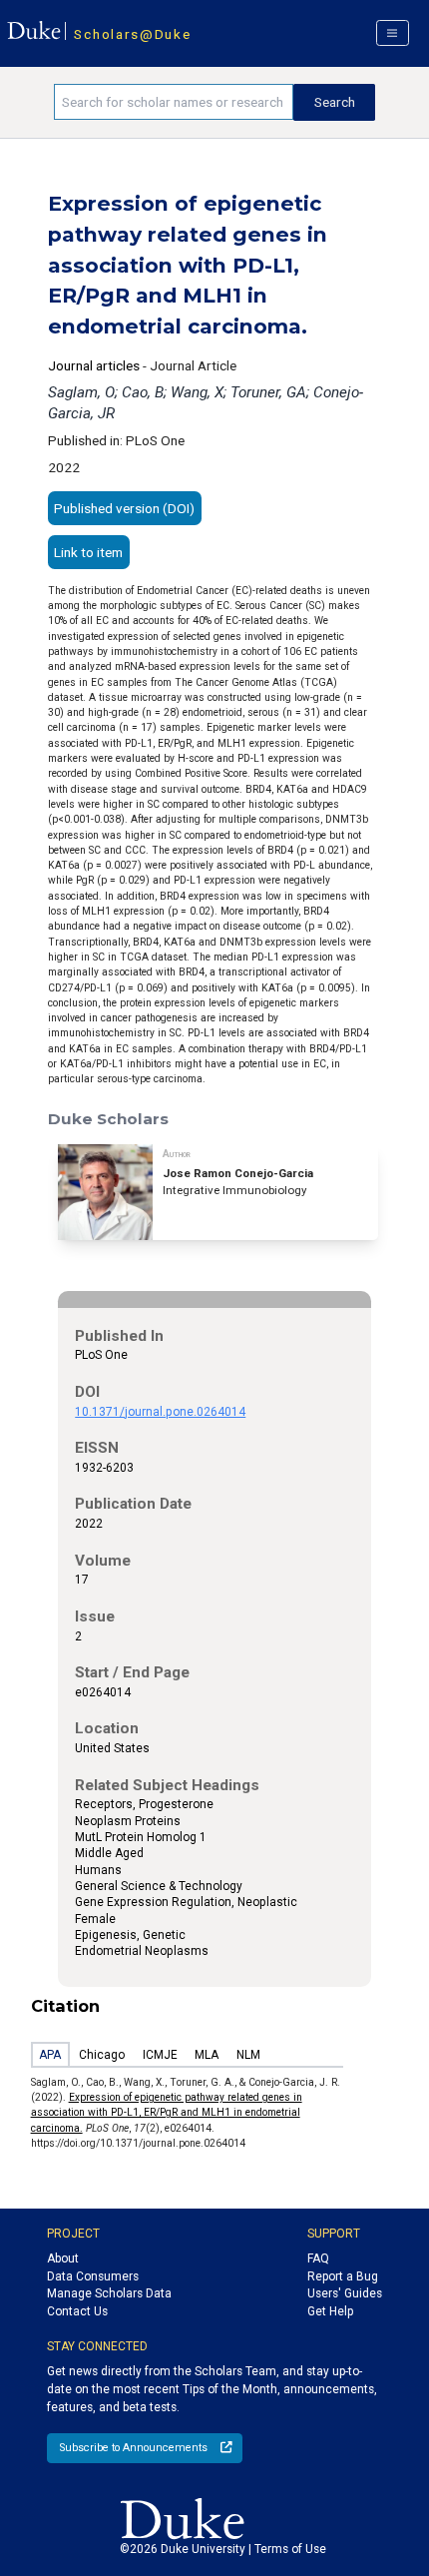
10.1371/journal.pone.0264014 (160, 1412)
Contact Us (77, 2311)
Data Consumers (93, 2276)
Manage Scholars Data (109, 2293)
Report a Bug (343, 2276)
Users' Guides (345, 2293)
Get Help (330, 2311)
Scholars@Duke (132, 34)
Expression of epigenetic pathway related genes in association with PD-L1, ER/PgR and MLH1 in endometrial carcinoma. (167, 2113)
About (63, 2258)
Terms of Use (290, 2549)
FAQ (318, 2258)
